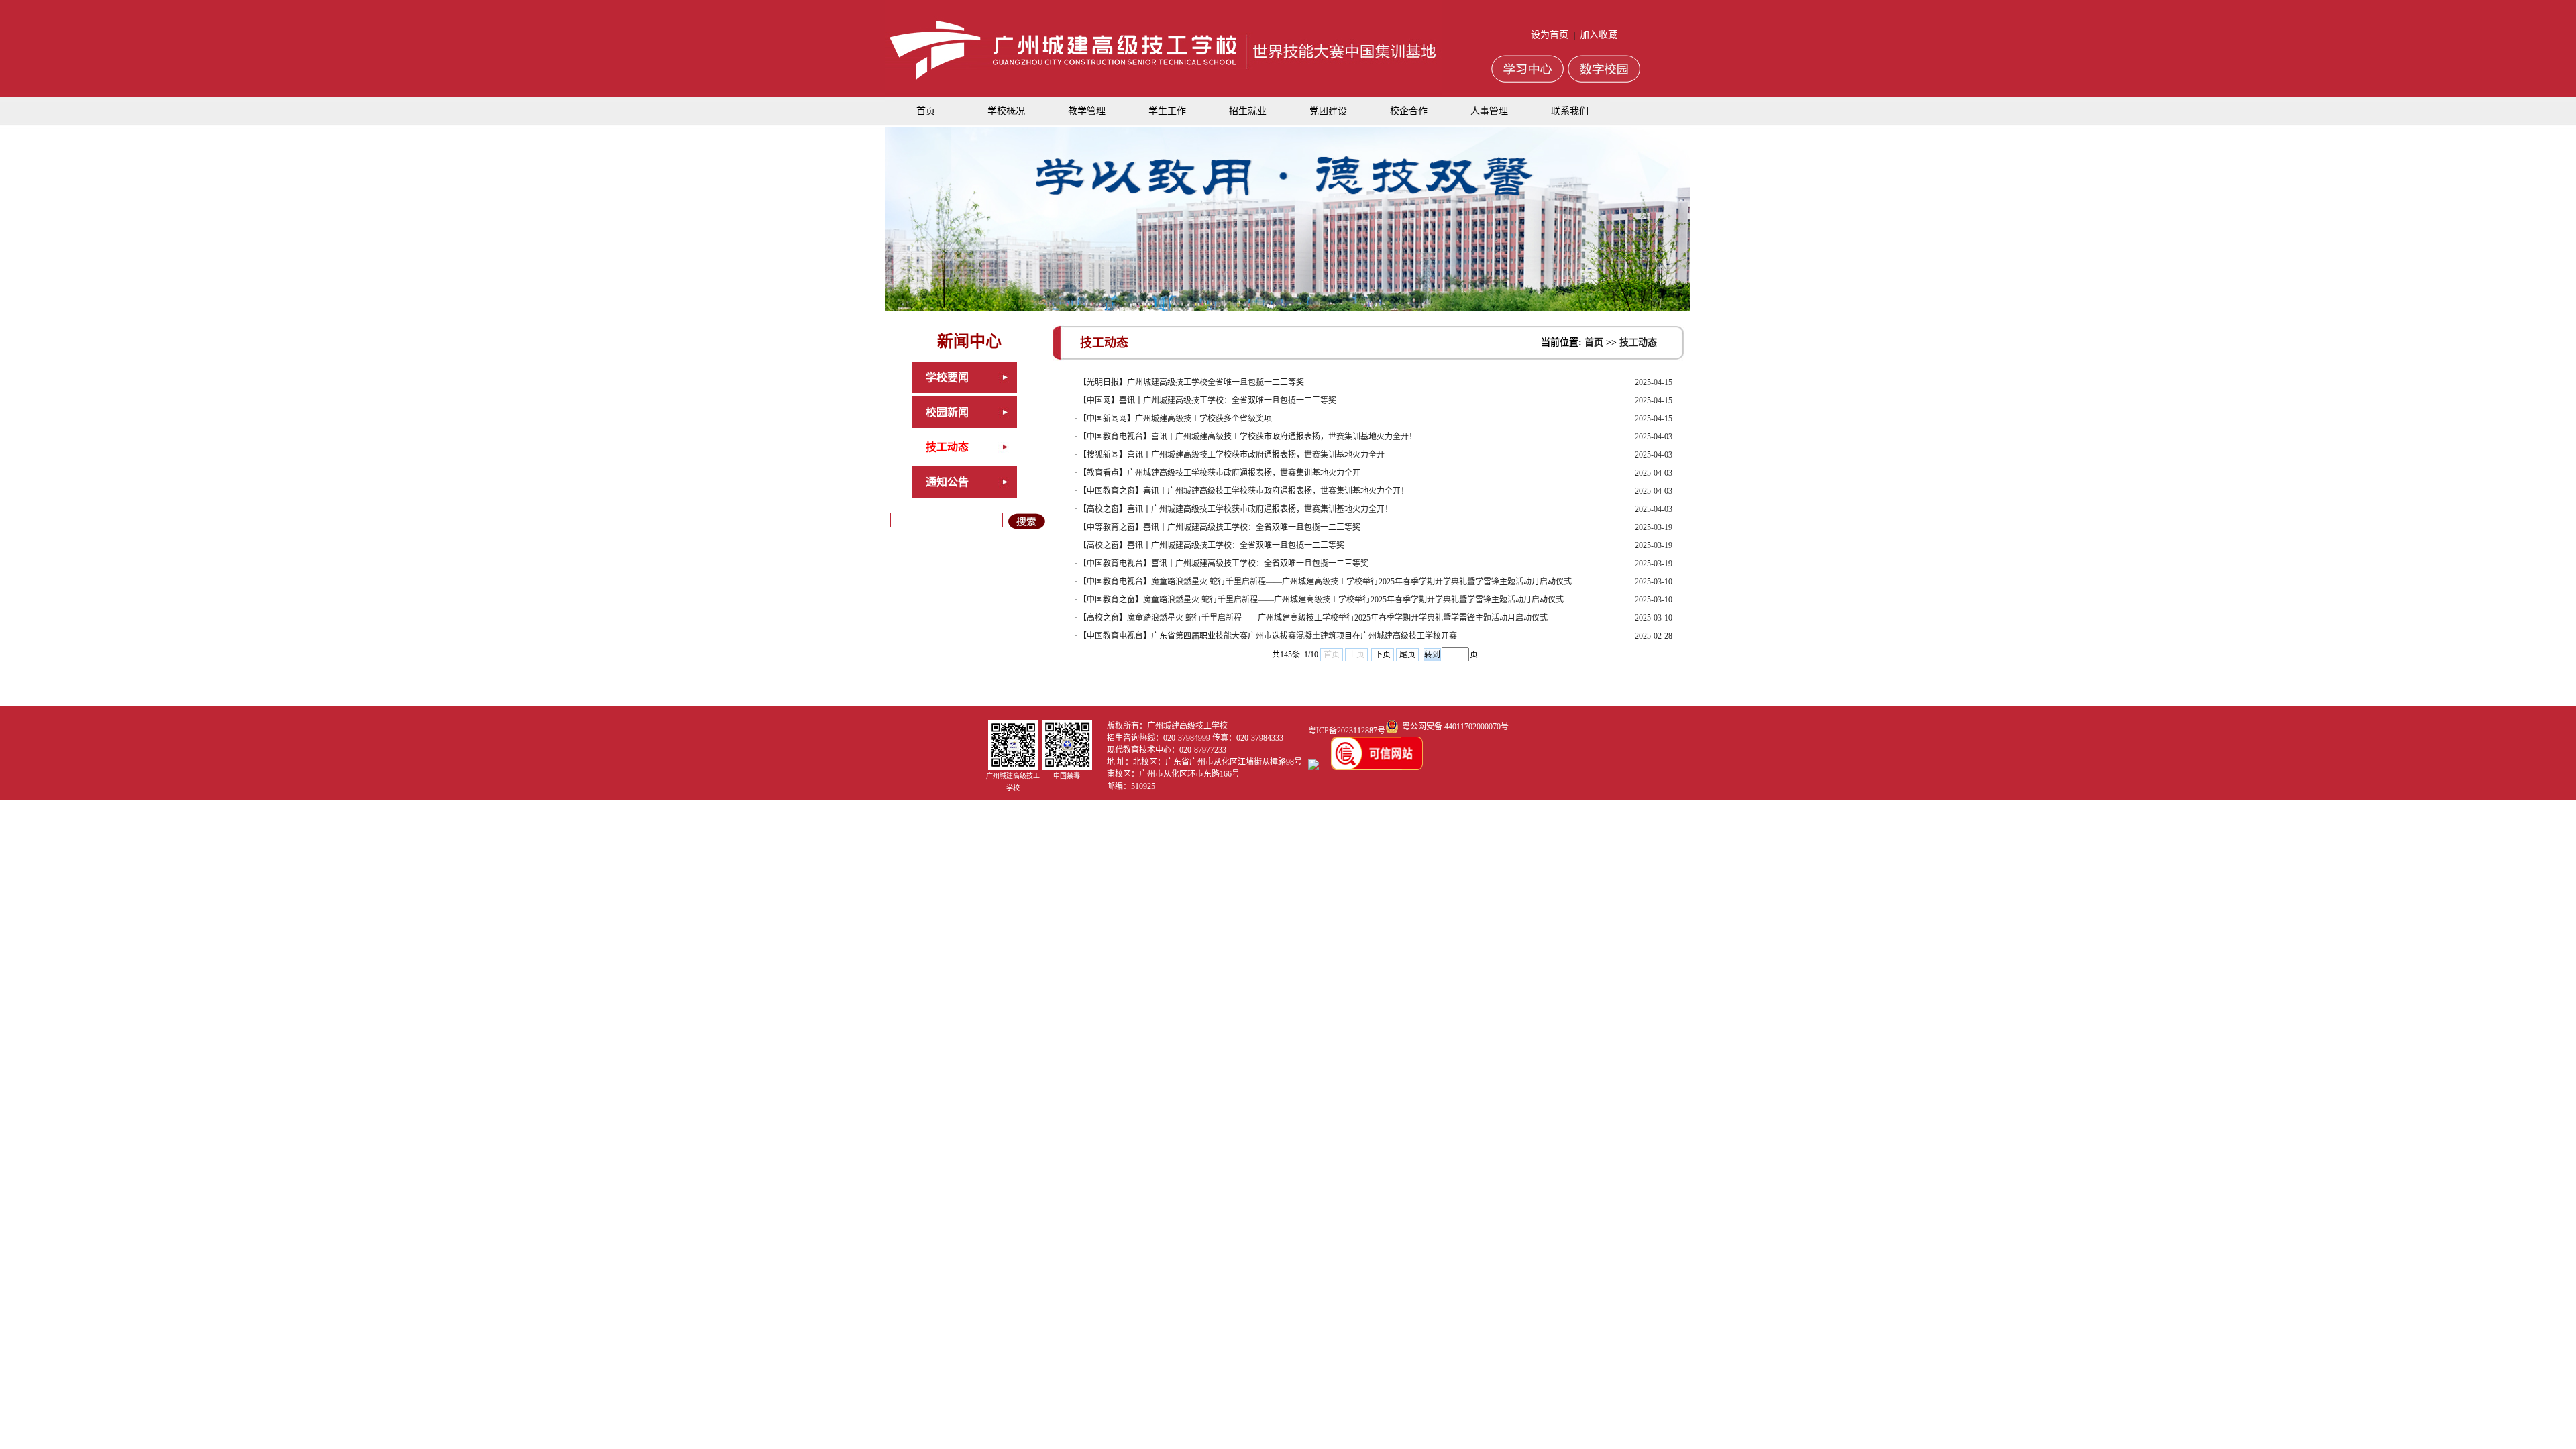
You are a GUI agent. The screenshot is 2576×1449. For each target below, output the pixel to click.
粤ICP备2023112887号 (1347, 731)
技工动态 (947, 447)
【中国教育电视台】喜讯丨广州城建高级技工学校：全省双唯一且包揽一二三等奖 (1224, 563)
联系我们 (1570, 111)
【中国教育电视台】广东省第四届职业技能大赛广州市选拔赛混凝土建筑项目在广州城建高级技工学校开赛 (1268, 636)
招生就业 (1248, 111)
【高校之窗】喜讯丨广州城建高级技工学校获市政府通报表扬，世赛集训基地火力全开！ (1236, 509)
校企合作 (1409, 111)
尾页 (1407, 655)
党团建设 (1328, 111)
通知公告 (947, 482)
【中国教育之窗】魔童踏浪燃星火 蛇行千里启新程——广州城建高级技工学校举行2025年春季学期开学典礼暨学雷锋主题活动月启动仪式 (1321, 600)
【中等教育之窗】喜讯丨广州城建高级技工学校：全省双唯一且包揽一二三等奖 (1220, 527)
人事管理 (1489, 111)
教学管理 (1087, 111)
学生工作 (1167, 111)
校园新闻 (947, 412)
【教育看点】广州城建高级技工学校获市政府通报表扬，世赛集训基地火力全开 (1220, 473)
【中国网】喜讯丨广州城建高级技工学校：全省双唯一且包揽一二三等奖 (1207, 400)
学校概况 (1006, 111)
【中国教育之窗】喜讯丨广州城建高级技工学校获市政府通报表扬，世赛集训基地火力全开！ (1244, 491)
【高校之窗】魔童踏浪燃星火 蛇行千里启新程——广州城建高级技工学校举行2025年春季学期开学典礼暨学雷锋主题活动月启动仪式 (1313, 618)
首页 (926, 111)
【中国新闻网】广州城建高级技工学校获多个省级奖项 (1175, 419)
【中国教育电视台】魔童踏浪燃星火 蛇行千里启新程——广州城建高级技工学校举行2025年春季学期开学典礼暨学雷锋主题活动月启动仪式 (1325, 582)
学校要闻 (947, 377)
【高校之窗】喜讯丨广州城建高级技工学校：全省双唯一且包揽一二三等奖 (1212, 545)
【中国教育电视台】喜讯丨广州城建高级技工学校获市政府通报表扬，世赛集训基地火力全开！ (1248, 437)
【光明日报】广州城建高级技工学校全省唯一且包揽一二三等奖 (1191, 382)
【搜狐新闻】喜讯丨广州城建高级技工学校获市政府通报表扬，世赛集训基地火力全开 (1232, 455)
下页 (1383, 655)
